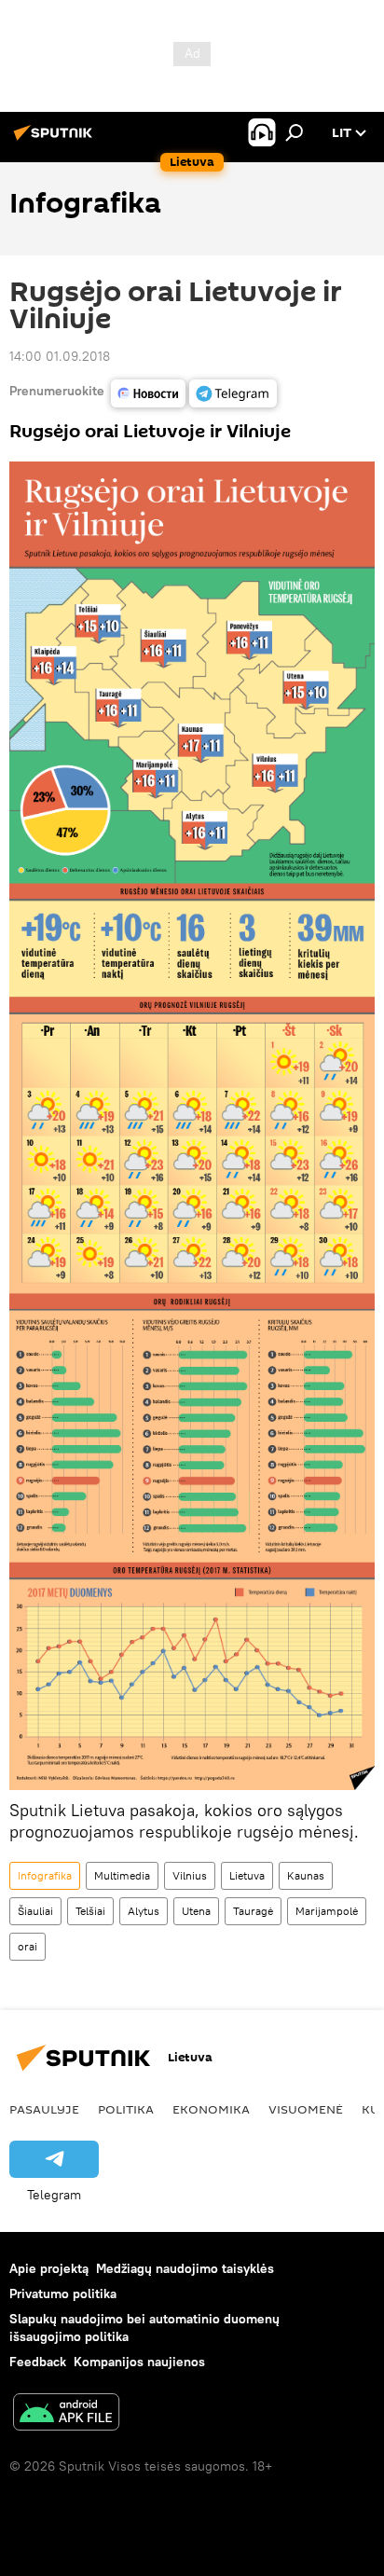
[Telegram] (233, 393)
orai (27, 1946)
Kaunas (306, 1875)
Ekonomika (211, 2109)
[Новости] (148, 393)
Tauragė (253, 1911)
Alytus (144, 1911)
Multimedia (122, 1875)
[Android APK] (66, 2414)
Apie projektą (49, 2268)
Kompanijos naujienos (139, 2362)
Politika (126, 2109)
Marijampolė (327, 1911)
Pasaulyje (44, 2109)
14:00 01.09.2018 (60, 356)
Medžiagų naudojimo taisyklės (185, 2268)
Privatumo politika (63, 2294)
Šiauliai (35, 1911)
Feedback (38, 2362)
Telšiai (90, 1911)
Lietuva (247, 1875)
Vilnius (190, 1875)
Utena (196, 1911)
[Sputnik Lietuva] (56, 140)
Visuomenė (306, 2109)
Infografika (45, 1875)
